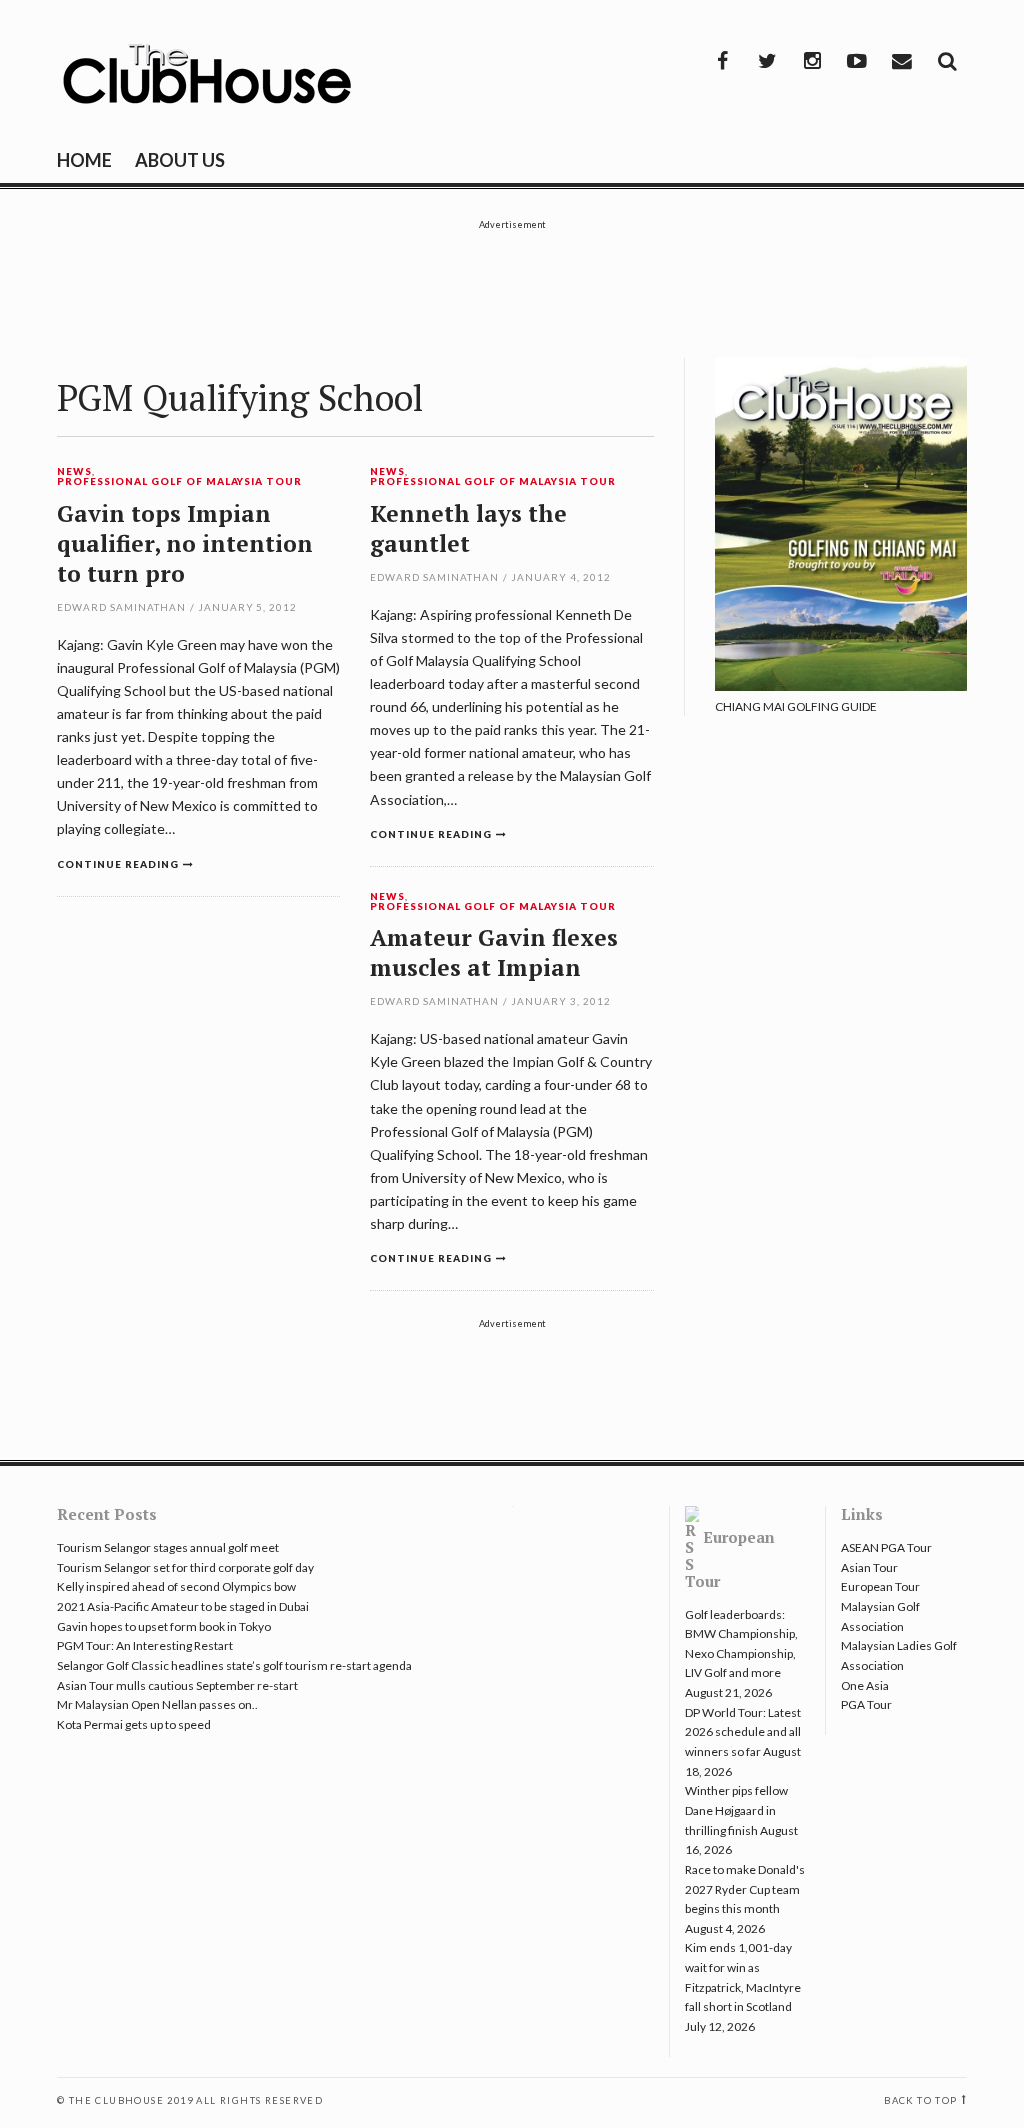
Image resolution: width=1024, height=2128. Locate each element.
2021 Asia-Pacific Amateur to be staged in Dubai (183, 1606)
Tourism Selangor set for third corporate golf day (185, 1567)
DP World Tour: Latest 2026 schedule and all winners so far (743, 1732)
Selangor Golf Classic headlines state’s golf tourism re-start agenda (234, 1665)
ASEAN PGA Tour (886, 1547)
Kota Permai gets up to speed (134, 1724)
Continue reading (118, 864)
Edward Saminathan (121, 607)
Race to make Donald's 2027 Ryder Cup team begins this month (745, 1889)
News (74, 472)
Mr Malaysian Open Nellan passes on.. (157, 1704)
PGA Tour (866, 1704)
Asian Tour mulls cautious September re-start (177, 1685)
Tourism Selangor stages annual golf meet (168, 1547)
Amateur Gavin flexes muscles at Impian (494, 952)
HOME (84, 160)
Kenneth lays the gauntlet (468, 528)
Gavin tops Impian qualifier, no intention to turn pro (185, 543)
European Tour (880, 1586)
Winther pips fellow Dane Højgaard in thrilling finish (736, 1810)
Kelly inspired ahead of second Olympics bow (176, 1586)
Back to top (920, 2100)
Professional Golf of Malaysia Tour (179, 482)
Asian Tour (869, 1567)
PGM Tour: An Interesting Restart (145, 1645)
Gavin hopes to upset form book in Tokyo (164, 1626)
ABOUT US (180, 160)
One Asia (865, 1685)
